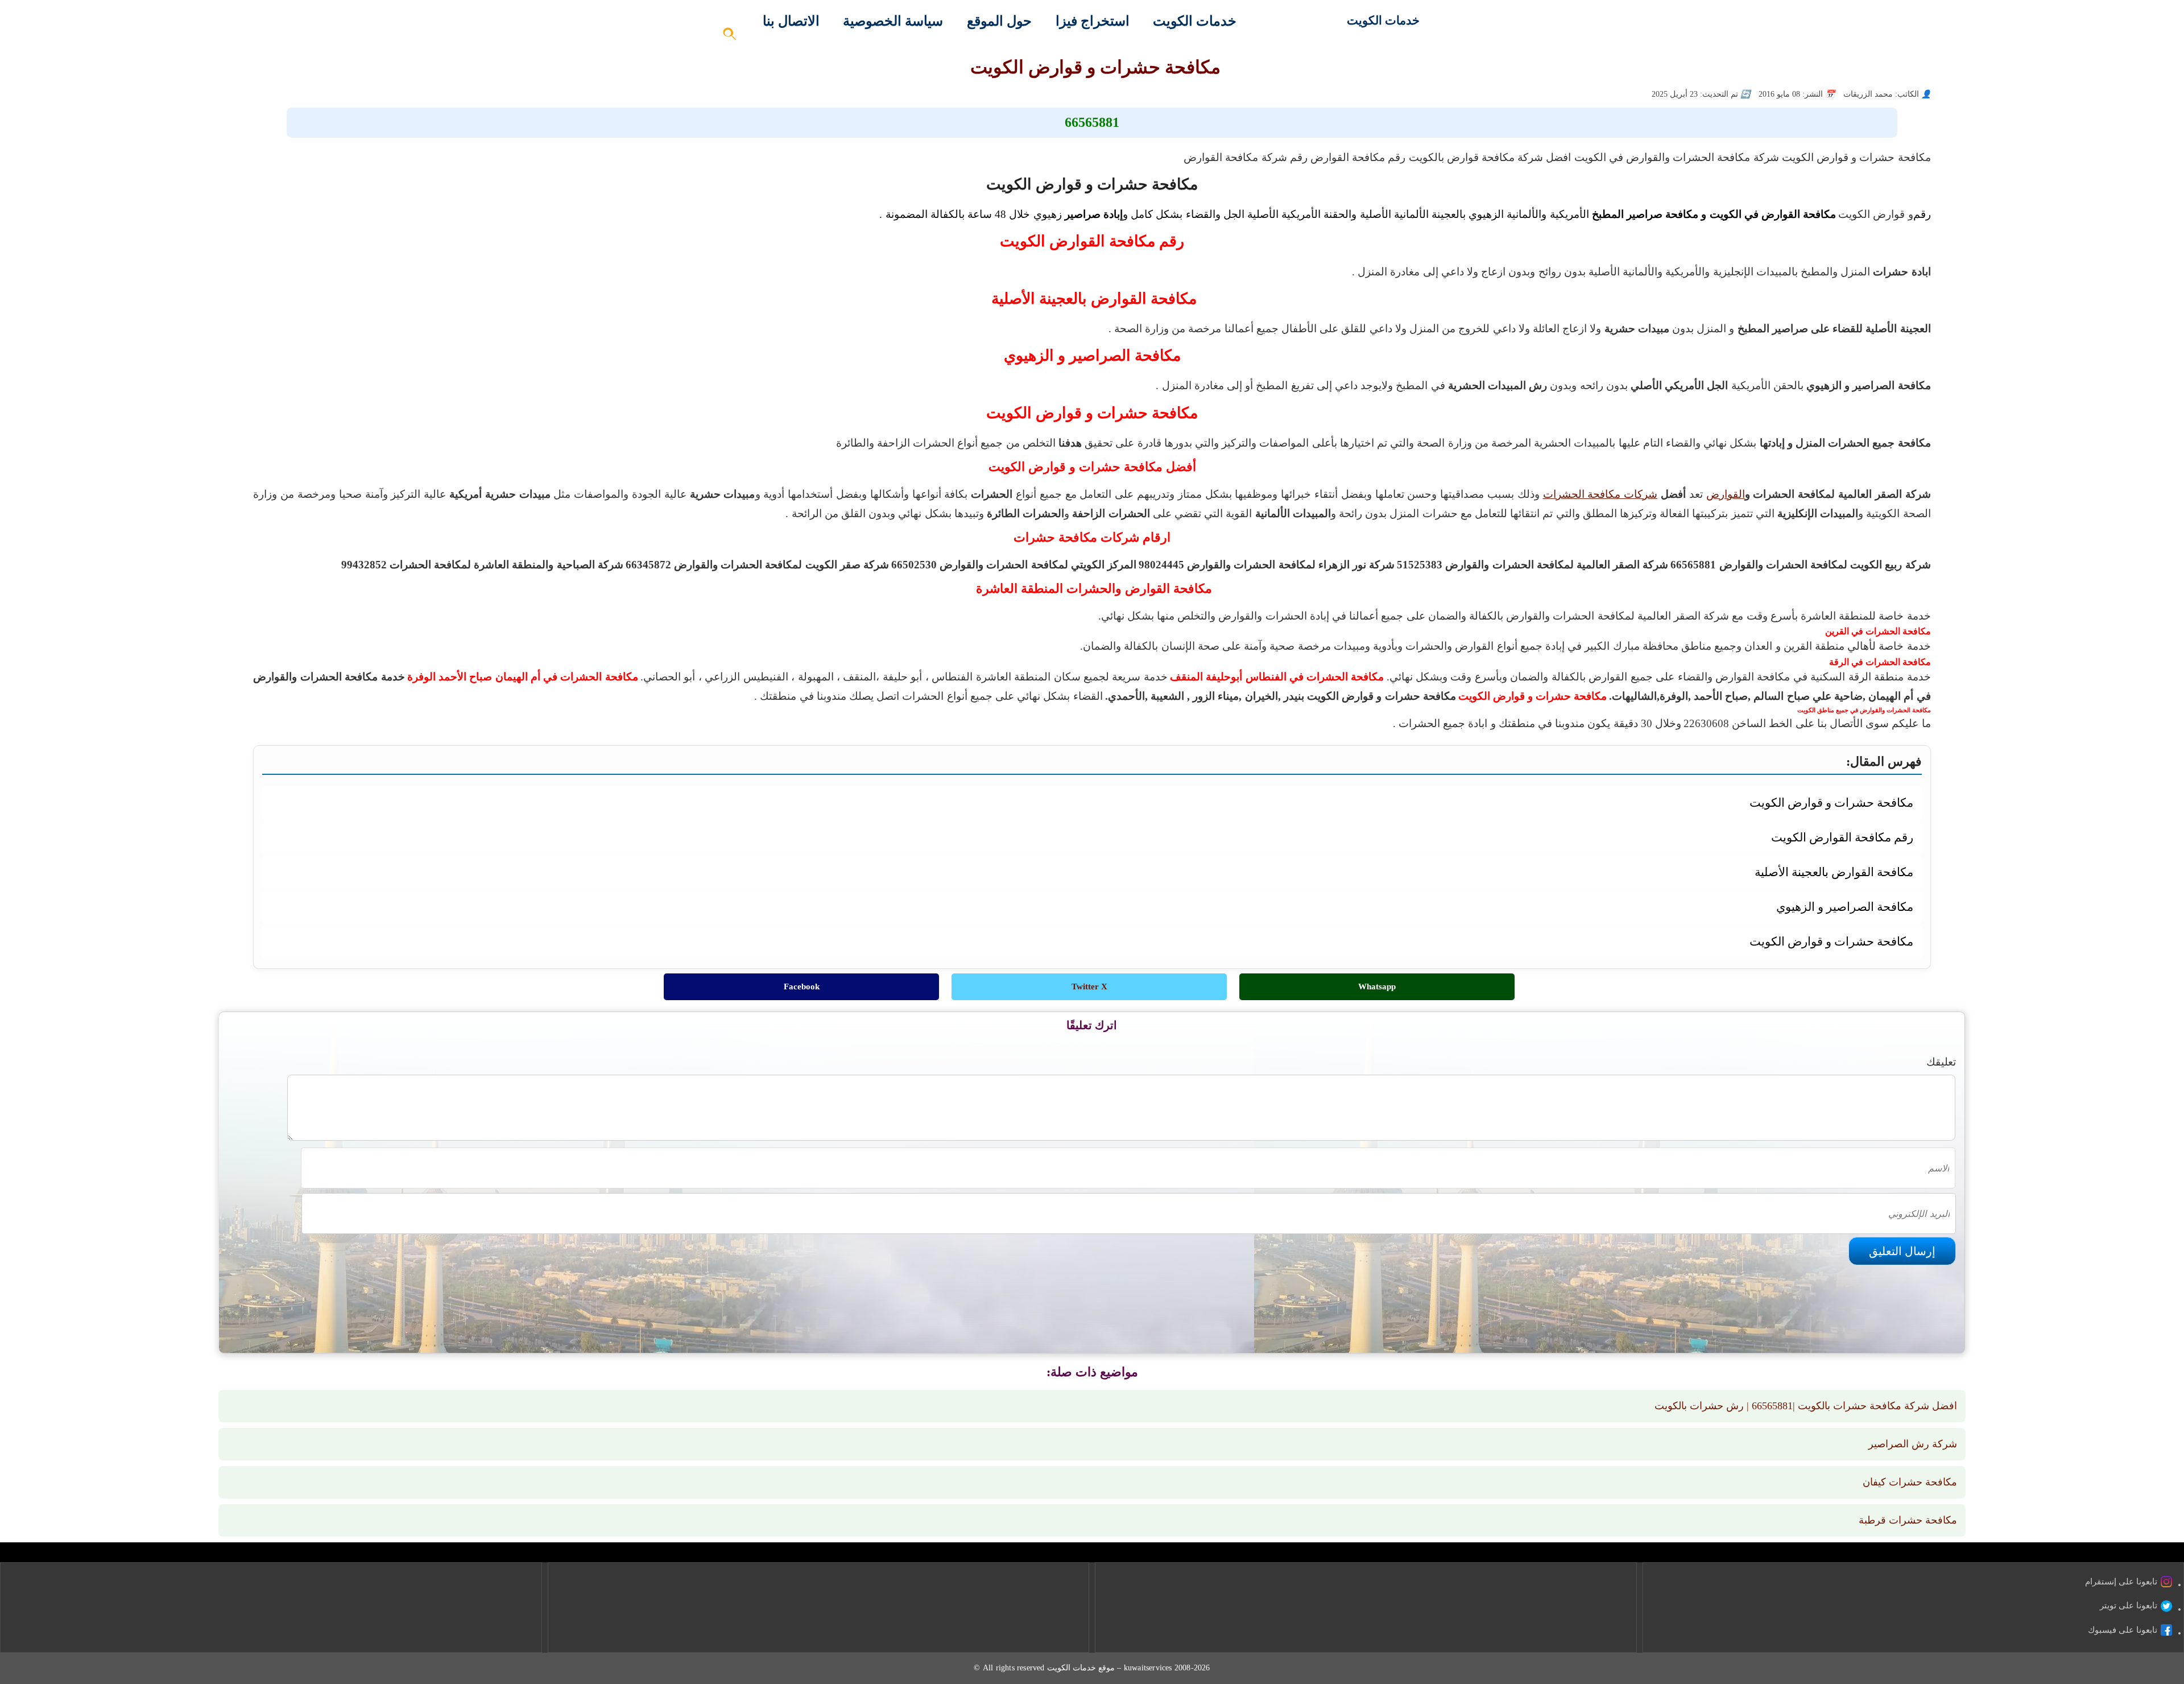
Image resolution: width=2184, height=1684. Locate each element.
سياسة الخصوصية (893, 21)
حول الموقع (999, 21)
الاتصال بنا (791, 21)
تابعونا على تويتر (2129, 1605)
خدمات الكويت (1383, 20)
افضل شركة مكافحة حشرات (966, 723)
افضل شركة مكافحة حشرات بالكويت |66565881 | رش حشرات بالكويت (1806, 1406)
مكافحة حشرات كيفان (1910, 1482)
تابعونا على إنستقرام (2121, 1582)
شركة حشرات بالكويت (1084, 723)
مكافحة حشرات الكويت (787, 723)
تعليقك (1941, 1062)
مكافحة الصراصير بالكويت (673, 723)
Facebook (802, 987)
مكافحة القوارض (575, 723)
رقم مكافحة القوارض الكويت (357, 723)
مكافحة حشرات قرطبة (1908, 1520)
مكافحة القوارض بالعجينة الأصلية (1832, 872)
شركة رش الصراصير (1913, 1444)
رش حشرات (871, 723)
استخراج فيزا (1093, 21)
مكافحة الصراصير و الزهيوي (1844, 907)
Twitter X (1089, 987)
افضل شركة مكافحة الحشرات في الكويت (1298, 723)
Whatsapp (1377, 987)
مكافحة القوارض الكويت (479, 723)
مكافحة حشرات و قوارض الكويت (1831, 802)
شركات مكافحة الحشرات (1600, 494)
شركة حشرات (1169, 723)
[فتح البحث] (730, 37)
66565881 (1092, 122)
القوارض (1726, 494)
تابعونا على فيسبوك (2123, 1630)
